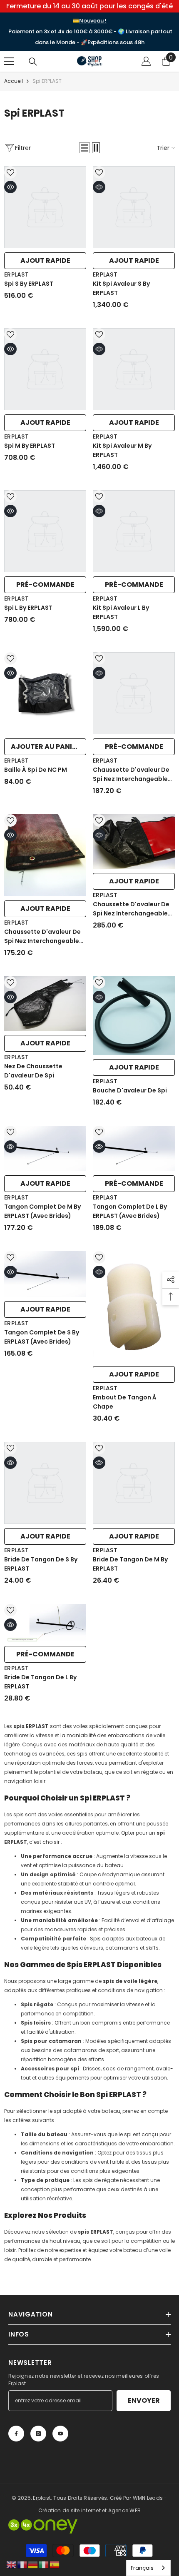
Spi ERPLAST (47, 81)
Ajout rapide (45, 261)
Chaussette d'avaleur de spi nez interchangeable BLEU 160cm (131, 774)
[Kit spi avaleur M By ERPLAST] (134, 369)
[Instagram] (38, 2434)
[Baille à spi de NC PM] (45, 693)
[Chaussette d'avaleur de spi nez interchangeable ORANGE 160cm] (45, 855)
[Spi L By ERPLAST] (45, 531)
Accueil (14, 81)
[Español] (55, 2564)
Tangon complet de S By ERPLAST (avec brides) (42, 1337)
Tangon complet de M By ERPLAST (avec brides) (42, 1211)
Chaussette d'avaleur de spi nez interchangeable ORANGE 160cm (42, 936)
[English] (12, 2564)
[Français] (22, 2564)
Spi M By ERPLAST (30, 446)
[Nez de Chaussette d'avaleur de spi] (45, 1004)
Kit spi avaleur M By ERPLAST (122, 450)
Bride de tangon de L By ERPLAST (40, 1682)
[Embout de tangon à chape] (134, 1307)
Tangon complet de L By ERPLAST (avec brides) (130, 1211)
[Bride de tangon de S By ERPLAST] (45, 1483)
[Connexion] (146, 61)
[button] (85, 148)
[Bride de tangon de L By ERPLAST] (45, 1623)
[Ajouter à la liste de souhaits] (10, 172)
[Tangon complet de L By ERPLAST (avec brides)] (134, 1148)
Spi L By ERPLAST (28, 608)
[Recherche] (33, 62)
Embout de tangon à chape (125, 1402)
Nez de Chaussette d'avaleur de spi (33, 1071)
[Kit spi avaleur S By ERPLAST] (134, 207)
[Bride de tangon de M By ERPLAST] (134, 1483)
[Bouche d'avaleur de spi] (134, 1016)
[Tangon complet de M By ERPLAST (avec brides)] (45, 1148)
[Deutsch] (33, 2564)
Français (142, 2568)
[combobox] (148, 2568)
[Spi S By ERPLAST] (45, 207)
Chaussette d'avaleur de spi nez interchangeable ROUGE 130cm (131, 909)
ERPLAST (16, 274)
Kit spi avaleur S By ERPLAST (121, 288)
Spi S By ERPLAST (29, 284)
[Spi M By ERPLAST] (45, 369)
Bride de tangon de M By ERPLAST (130, 1564)
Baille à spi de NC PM (36, 770)
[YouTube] (60, 2434)
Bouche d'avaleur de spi (130, 1090)
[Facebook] (16, 2434)
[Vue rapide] (10, 187)
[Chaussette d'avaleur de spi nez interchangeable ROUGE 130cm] (134, 842)
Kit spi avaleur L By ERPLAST (121, 612)
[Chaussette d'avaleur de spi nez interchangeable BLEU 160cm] (134, 693)
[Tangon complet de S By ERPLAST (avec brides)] (45, 1274)
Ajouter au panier (46, 747)
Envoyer (144, 2400)
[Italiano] (44, 2564)
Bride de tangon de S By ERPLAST (41, 1564)
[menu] (9, 61)
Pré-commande (45, 585)
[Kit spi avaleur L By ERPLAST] (134, 531)
